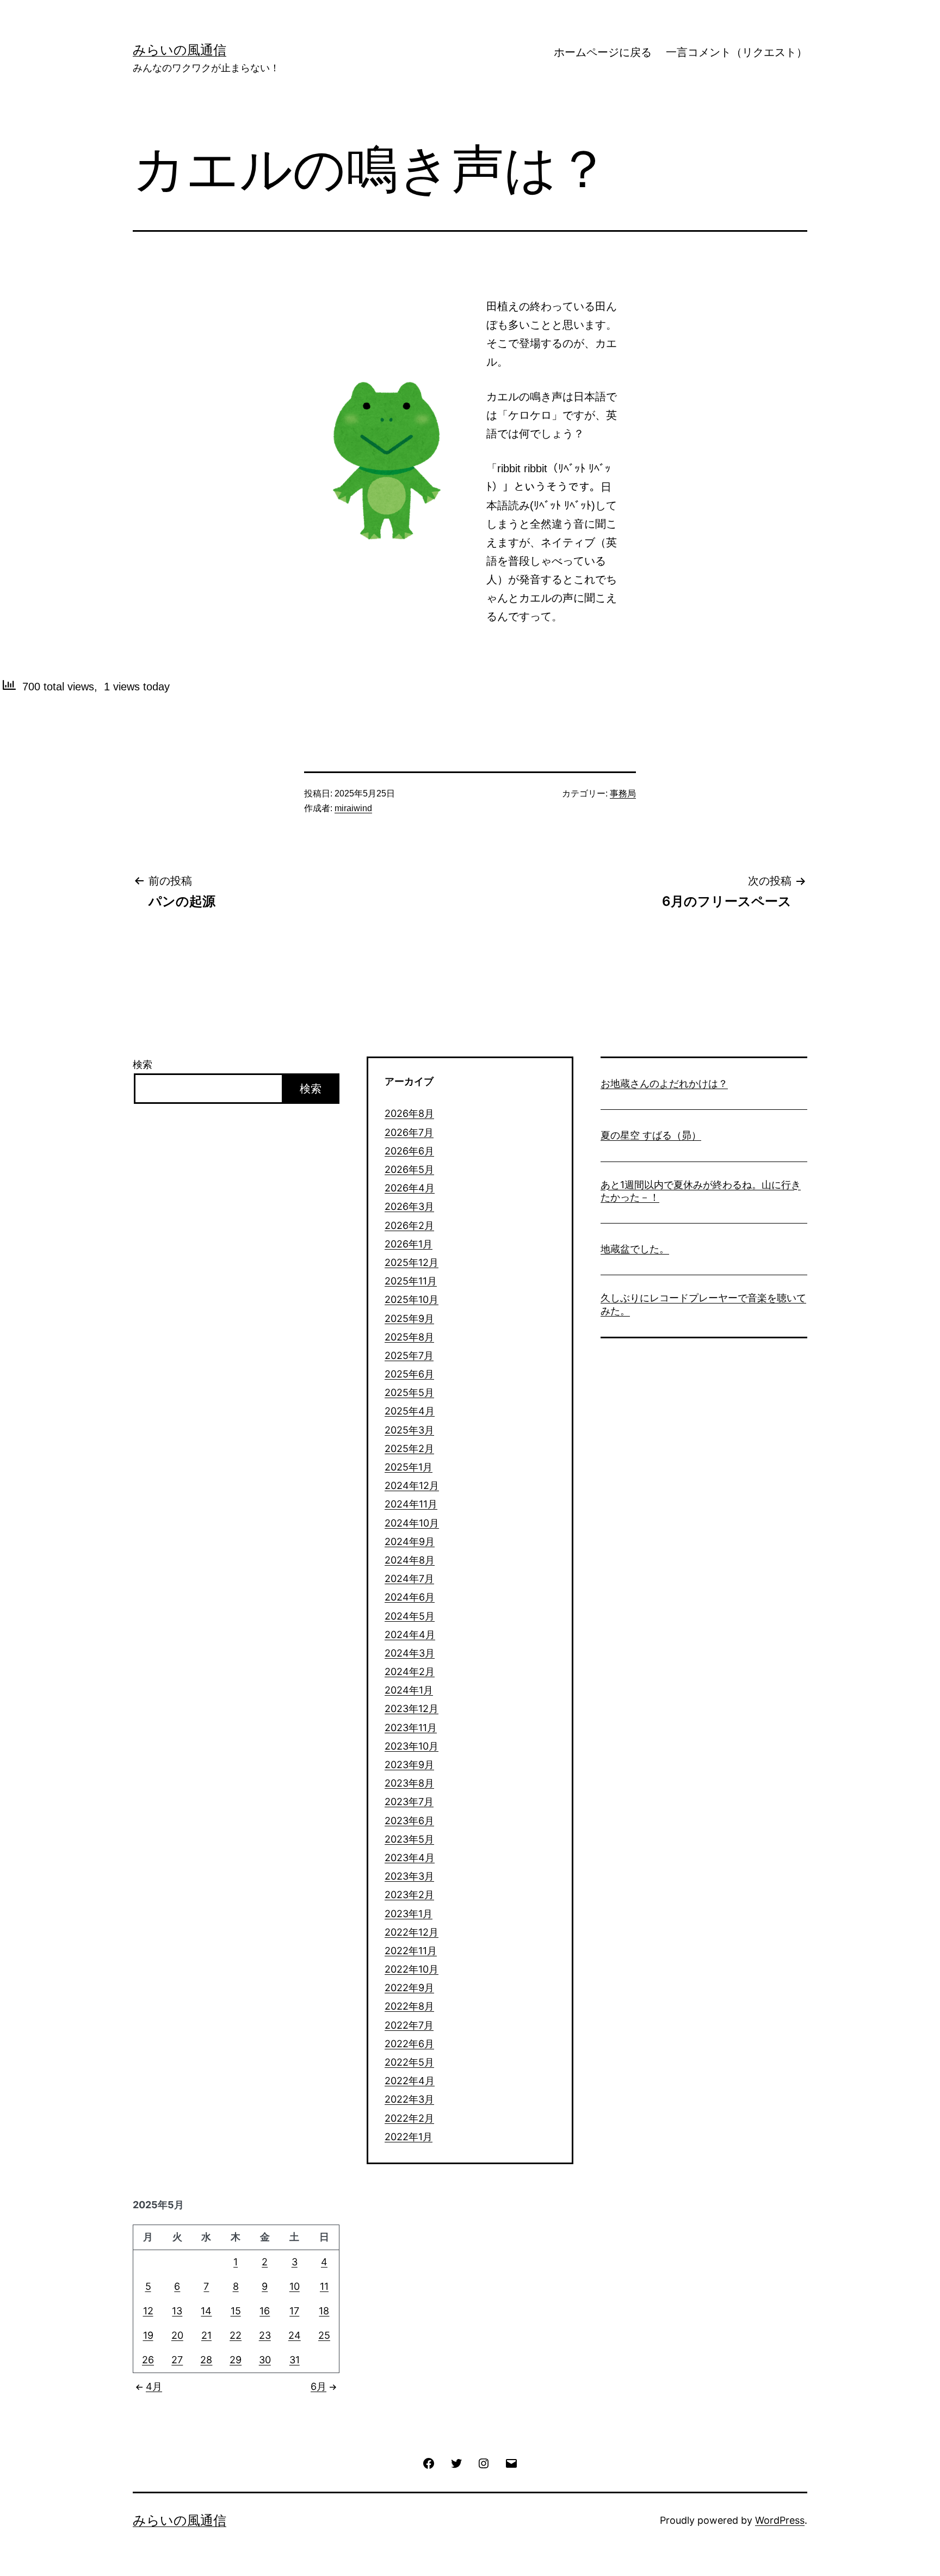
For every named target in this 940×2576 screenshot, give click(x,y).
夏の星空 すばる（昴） (651, 1135)
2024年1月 (409, 1690)
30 (265, 2360)
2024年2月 (410, 1672)
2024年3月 (410, 1653)
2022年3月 (409, 2099)
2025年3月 (409, 1430)
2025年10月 (412, 1299)
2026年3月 (409, 1206)
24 (295, 2335)
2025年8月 (409, 1337)
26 (148, 2360)
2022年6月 (409, 2044)
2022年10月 (412, 1969)
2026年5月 (409, 1169)
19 (148, 2335)
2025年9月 (409, 1318)
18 (324, 2311)
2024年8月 (410, 1560)
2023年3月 (409, 1876)
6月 (319, 2386)
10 (295, 2286)
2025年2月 (409, 1448)
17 (294, 2311)
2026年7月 (409, 1132)
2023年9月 (409, 1765)
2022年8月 (409, 2006)
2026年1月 (409, 1244)
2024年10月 (412, 1523)
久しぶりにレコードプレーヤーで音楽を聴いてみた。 (703, 1304)
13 (177, 2311)
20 (177, 2335)
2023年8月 (409, 1783)
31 (295, 2360)
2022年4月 (410, 2081)
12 (148, 2311)
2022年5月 (409, 2062)
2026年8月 (409, 1113)
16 (265, 2311)
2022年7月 (409, 2025)
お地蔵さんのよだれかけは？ (664, 1083)
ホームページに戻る (603, 52)
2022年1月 (409, 2137)
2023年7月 (409, 1802)
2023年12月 (412, 1709)
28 (206, 2360)
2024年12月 (412, 1485)
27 (177, 2360)
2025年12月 (412, 1262)
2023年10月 (412, 1746)
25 (324, 2335)
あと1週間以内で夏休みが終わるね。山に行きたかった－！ (701, 1191)
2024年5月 (410, 1616)
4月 (154, 2386)
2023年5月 (409, 1839)
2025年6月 (409, 1374)
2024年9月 (410, 1542)
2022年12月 (412, 1932)
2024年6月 (410, 1597)
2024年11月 (411, 1504)
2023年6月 (409, 1821)
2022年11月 (411, 1951)
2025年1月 (409, 1467)
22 (236, 2335)
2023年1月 (409, 1914)
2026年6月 (409, 1151)
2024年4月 (410, 1635)
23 (265, 2335)
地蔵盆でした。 (635, 1249)
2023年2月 (409, 1895)
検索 (143, 1064)
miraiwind (353, 808)
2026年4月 (410, 1188)
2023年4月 (410, 1858)
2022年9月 (409, 1988)
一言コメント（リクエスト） (737, 52)
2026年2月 (409, 1225)
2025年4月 (410, 1411)
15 (236, 2311)
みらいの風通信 (180, 50)
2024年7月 (409, 1579)
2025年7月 (409, 1355)
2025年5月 (409, 1392)
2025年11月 (411, 1281)
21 (206, 2335)
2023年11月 (411, 1728)
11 (324, 2286)
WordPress (780, 2520)
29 (236, 2360)
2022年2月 (409, 2118)
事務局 (623, 793)
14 (206, 2311)
